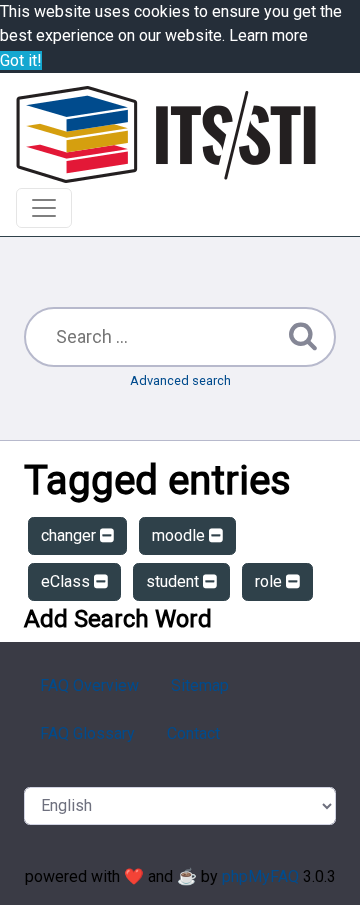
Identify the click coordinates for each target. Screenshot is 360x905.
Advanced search (180, 380)
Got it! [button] (21, 60)
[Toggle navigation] (44, 208)
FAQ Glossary (87, 733)
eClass (67, 581)
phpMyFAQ (260, 876)
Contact (193, 733)
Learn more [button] (268, 35)
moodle (180, 535)
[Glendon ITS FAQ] (166, 134)
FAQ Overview (89, 685)
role (270, 581)
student (174, 581)
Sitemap (200, 685)
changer (70, 535)
